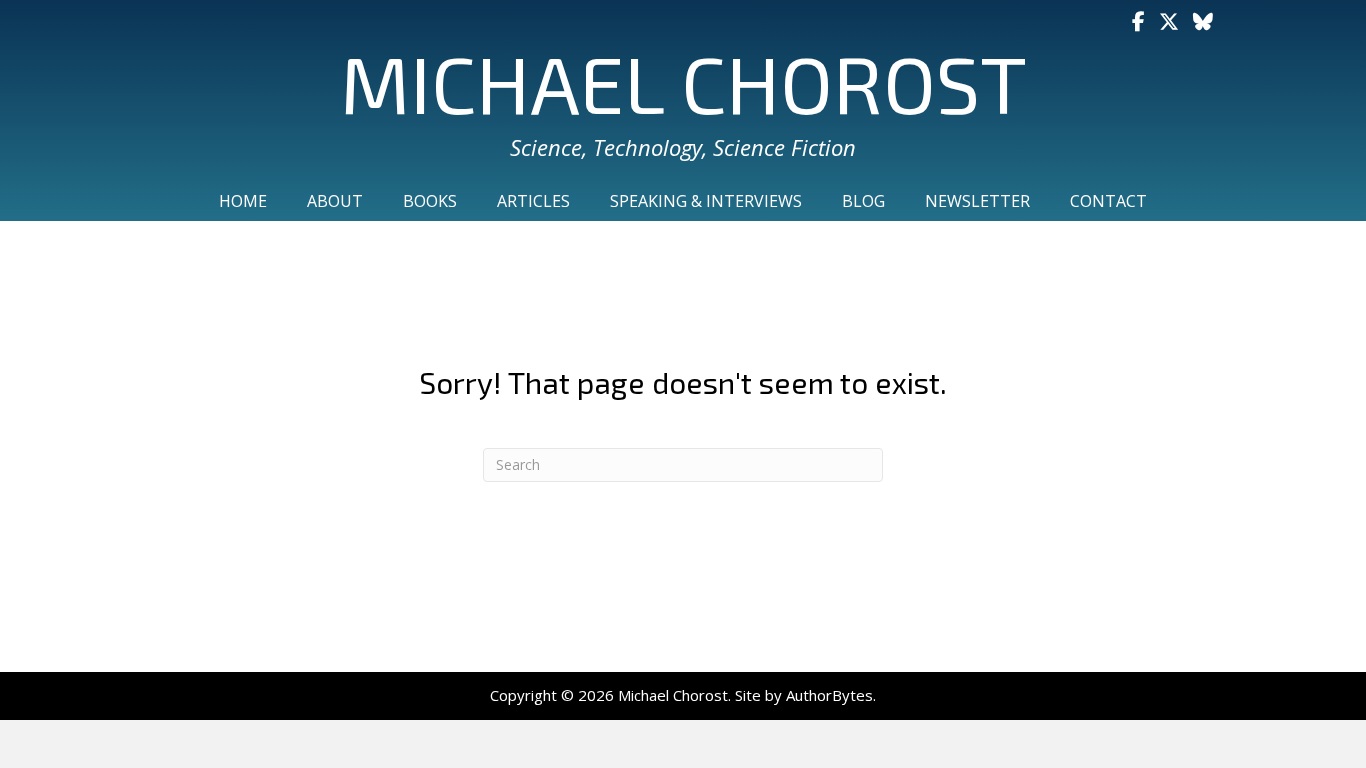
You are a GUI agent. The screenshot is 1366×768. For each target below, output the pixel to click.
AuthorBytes (829, 695)
